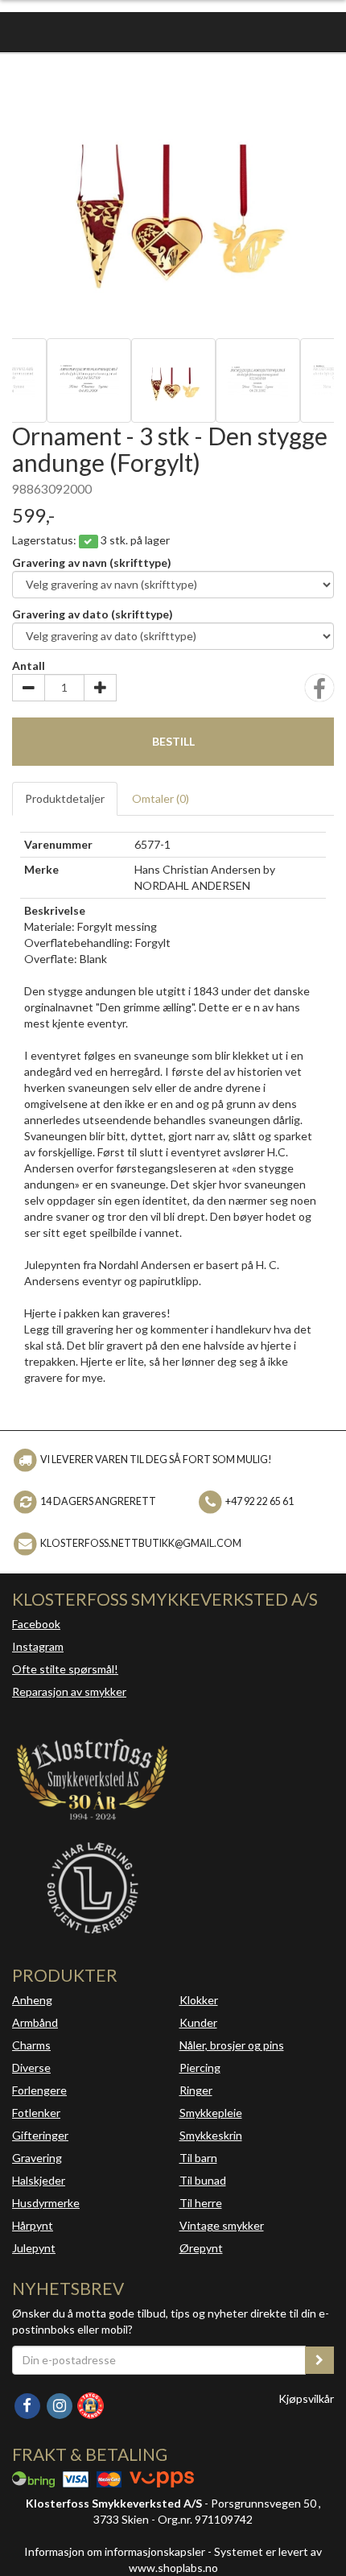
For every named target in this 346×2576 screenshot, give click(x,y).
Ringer (196, 2090)
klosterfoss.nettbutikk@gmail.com (141, 1543)
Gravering (37, 2158)
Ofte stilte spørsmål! (65, 1669)
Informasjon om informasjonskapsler (115, 2551)
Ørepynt (201, 2248)
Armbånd (35, 2022)
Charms (31, 2045)
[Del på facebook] (319, 693)
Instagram (38, 1646)
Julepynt (34, 2248)
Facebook (36, 1624)
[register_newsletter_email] (319, 2360)
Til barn (198, 2158)
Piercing (200, 2067)
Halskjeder (39, 2180)
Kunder (198, 2022)
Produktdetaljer (65, 798)
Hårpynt (33, 2225)
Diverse (31, 2067)
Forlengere (39, 2090)
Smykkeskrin (211, 2135)
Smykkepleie (211, 2113)
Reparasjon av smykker (69, 1691)
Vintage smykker (222, 2225)
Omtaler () (161, 798)
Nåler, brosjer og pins (232, 2045)
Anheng (32, 2000)
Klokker (199, 2000)
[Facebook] (28, 2404)
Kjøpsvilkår (306, 2398)
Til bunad (203, 2180)
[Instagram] (60, 2404)
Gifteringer (40, 2135)
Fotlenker (36, 2113)
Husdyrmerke (46, 2203)
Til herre (201, 2203)
